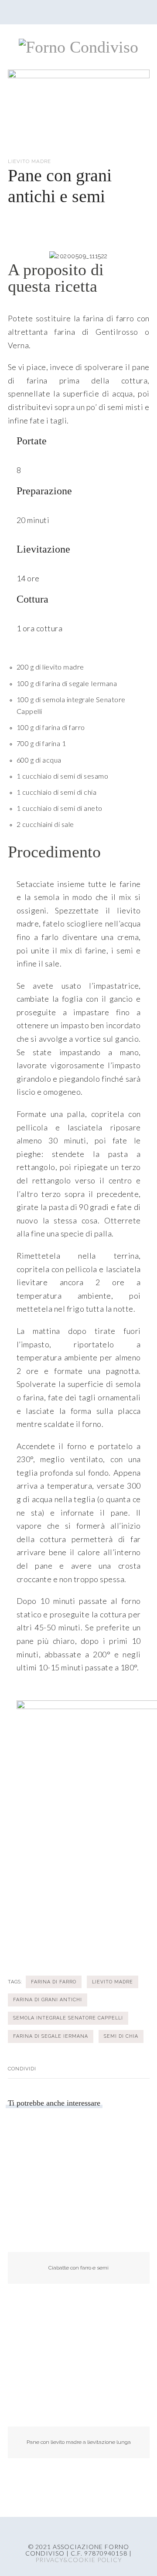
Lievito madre (29, 161)
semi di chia (121, 2036)
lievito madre (113, 1982)
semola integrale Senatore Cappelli (68, 2018)
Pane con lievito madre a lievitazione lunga (79, 2442)
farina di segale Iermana (51, 2036)
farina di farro (54, 1982)
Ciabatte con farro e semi (78, 2268)
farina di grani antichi (48, 1999)
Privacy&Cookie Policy (79, 2560)
